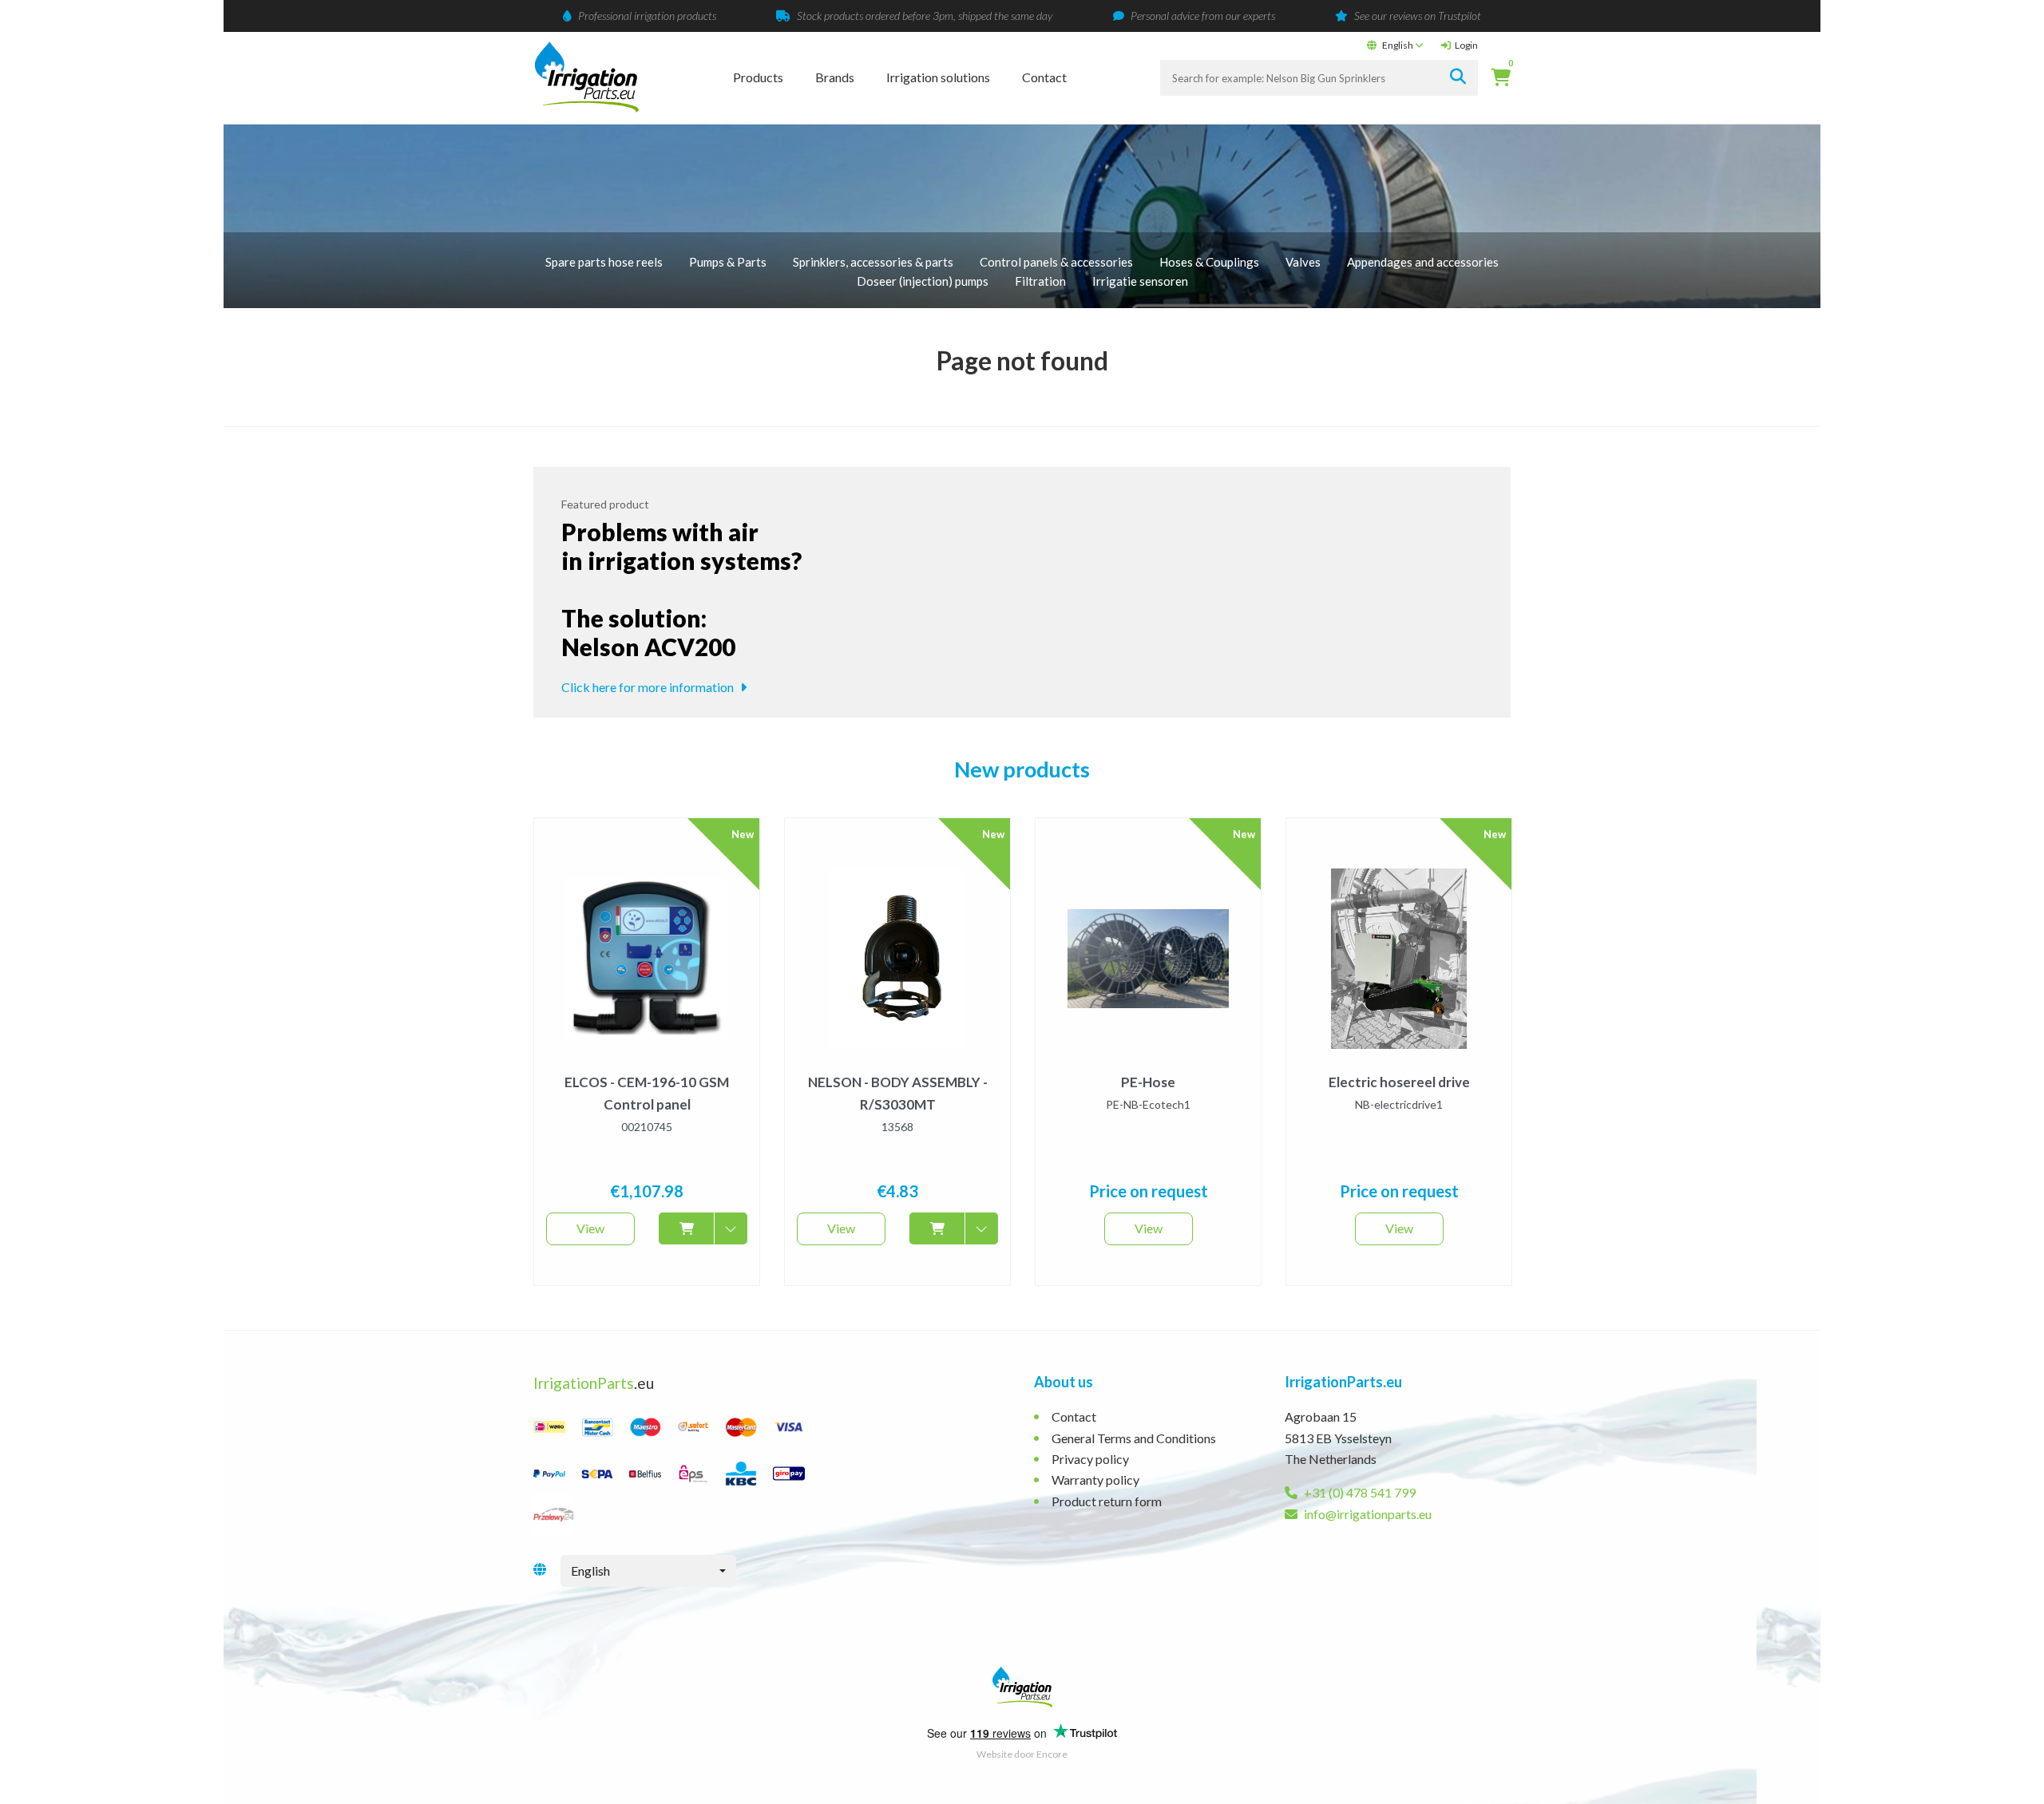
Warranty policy (1095, 1480)
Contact (1044, 77)
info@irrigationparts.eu (1367, 1514)
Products (758, 77)
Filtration (1040, 281)
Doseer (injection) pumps (923, 281)
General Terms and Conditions (1134, 1438)
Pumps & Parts (728, 262)
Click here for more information (649, 687)
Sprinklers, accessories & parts (873, 262)
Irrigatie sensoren (1140, 281)
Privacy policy (1090, 1459)
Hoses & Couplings (1209, 262)
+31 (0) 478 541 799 (1359, 1492)
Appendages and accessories (1423, 262)
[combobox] (648, 1571)
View (590, 1228)
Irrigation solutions (938, 77)
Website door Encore (1022, 1754)
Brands (835, 77)
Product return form (1107, 1501)
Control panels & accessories (1056, 262)
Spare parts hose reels (604, 262)
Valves (1303, 262)
